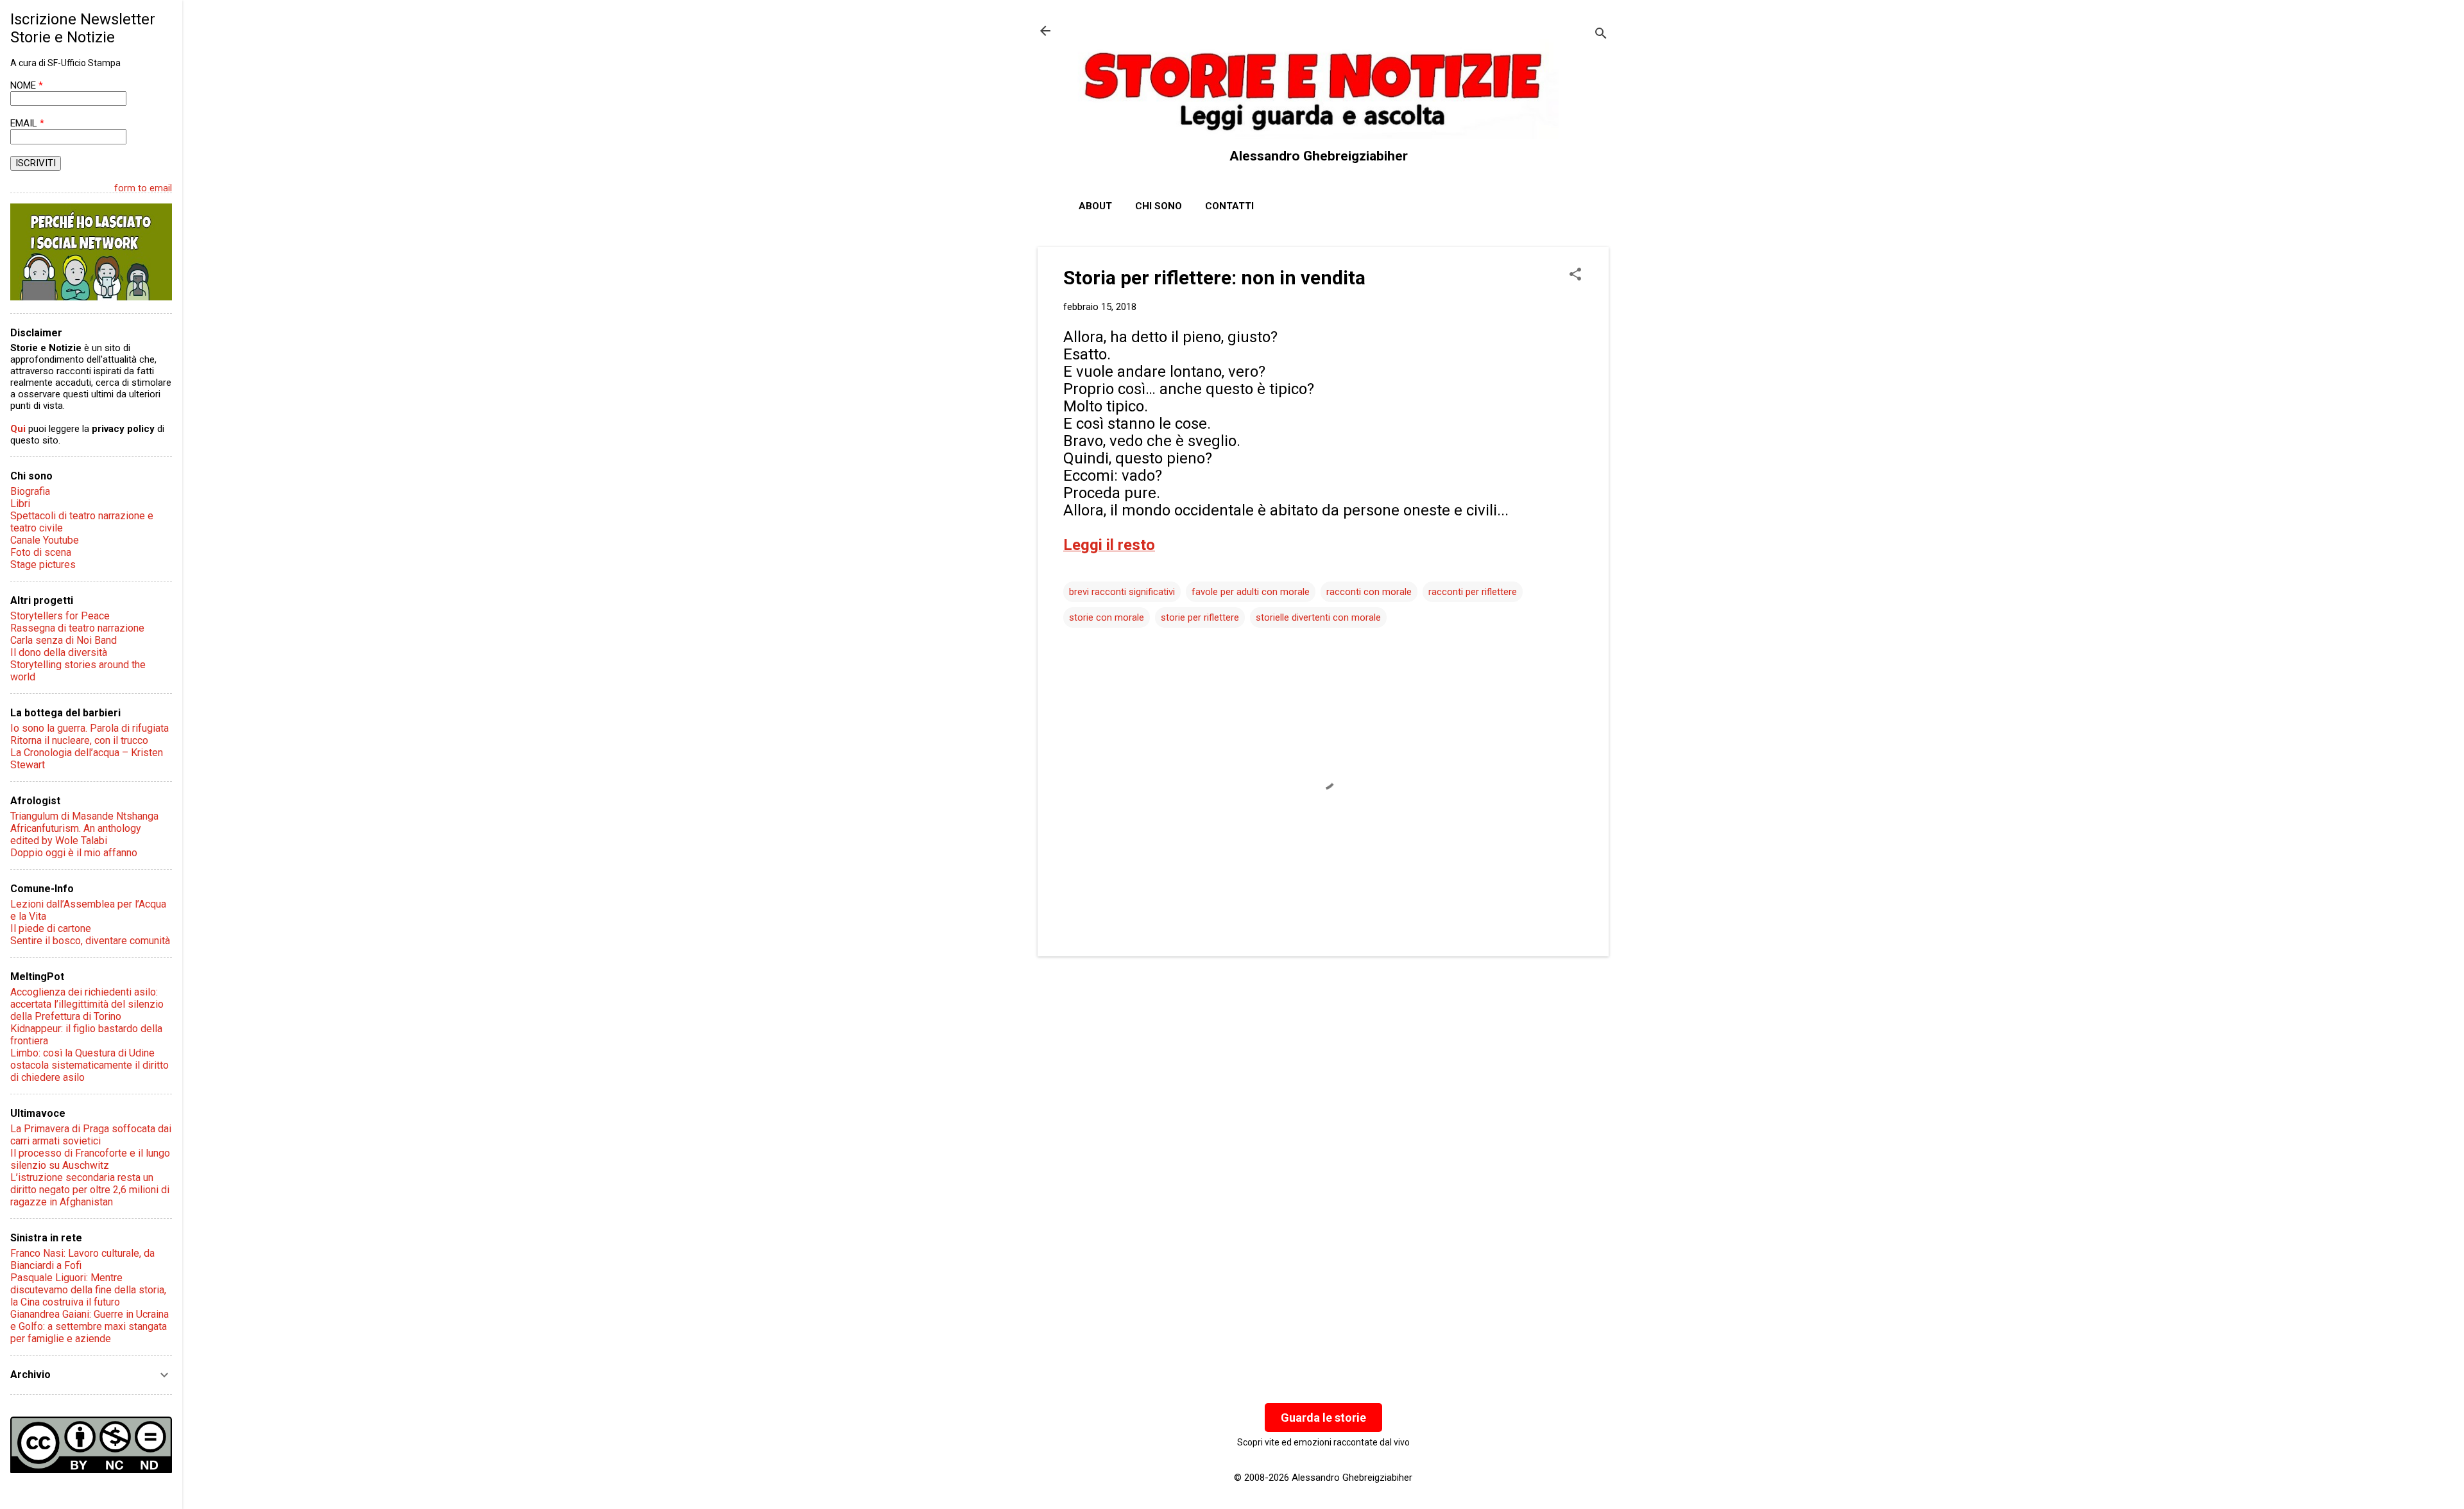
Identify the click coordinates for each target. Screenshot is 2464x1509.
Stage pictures (43, 565)
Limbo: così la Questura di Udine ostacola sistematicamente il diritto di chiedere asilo (90, 1065)
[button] (1575, 275)
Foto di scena (41, 552)
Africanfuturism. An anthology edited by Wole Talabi (76, 834)
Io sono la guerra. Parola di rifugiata (90, 728)
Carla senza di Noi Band (64, 640)
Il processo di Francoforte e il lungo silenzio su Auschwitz (90, 1159)
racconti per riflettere (1473, 592)
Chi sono (1159, 206)
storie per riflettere (1200, 617)
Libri (20, 504)
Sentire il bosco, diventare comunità (90, 941)
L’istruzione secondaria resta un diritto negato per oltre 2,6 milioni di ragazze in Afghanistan (90, 1190)
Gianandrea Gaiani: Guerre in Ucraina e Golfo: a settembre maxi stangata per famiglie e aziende (90, 1326)
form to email (143, 188)
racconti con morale (1369, 592)
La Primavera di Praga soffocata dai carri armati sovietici (91, 1135)
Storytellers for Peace (60, 616)
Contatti (1229, 206)
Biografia (30, 491)
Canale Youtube (45, 540)
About (1095, 206)
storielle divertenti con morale (1318, 617)
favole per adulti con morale (1251, 592)
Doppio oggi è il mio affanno (74, 853)
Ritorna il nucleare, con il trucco (79, 740)
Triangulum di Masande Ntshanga (84, 816)
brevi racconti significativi (1122, 592)
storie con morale (1107, 617)
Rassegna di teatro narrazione (77, 628)
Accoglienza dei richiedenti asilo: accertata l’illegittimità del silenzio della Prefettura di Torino (87, 1004)
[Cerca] (1601, 35)
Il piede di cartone (51, 928)
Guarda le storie (1323, 1418)
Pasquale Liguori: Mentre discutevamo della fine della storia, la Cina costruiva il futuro (88, 1290)
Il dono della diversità (59, 652)
